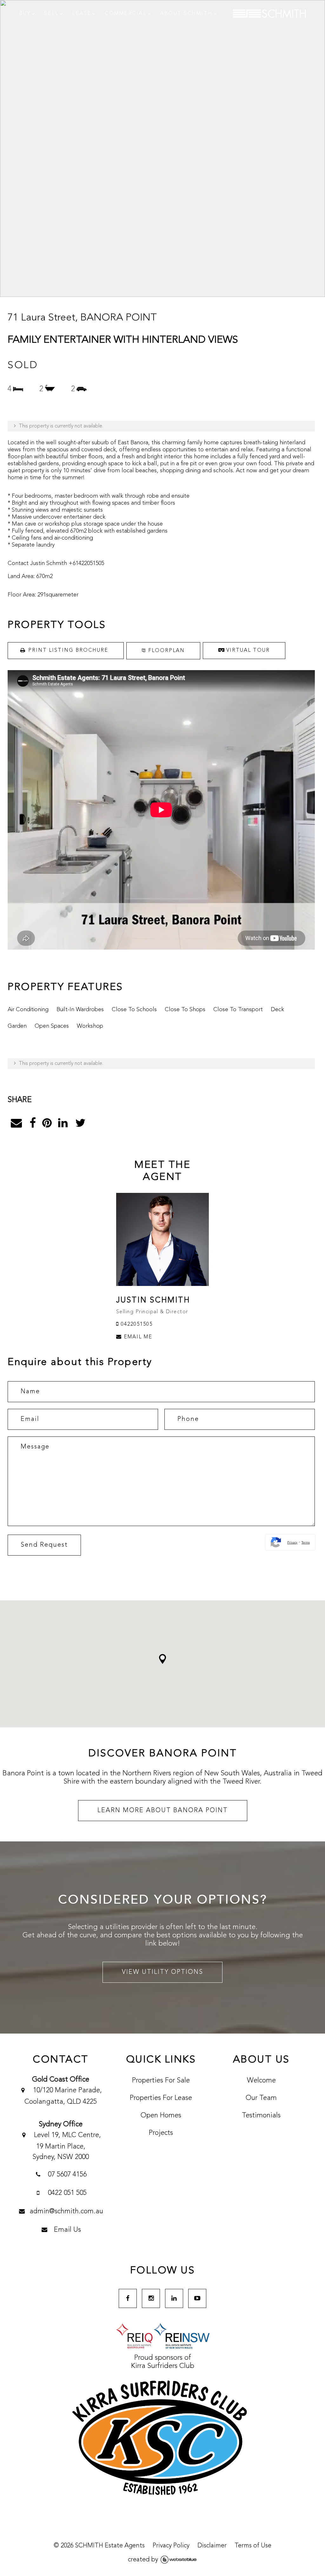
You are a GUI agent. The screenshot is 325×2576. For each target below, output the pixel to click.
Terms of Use (253, 2546)
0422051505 (136, 1324)
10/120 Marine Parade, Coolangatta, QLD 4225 (63, 2096)
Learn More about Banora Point (163, 1811)
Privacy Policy (171, 2546)
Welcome (261, 2081)
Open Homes (161, 2115)
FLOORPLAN (166, 651)
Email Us (66, 2230)
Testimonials (261, 2115)
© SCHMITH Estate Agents (99, 2546)
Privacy (292, 1543)
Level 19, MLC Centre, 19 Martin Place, (66, 2146)
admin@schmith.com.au (66, 2211)
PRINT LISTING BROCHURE (68, 650)
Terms (306, 1543)
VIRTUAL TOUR (247, 650)
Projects (161, 2133)
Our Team (261, 2098)
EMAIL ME (137, 1337)
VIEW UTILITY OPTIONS (162, 1972)
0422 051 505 (66, 2193)
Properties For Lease (161, 2098)
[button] (162, 1659)
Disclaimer (212, 2546)
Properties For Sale (161, 2081)
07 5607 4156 (66, 2175)
